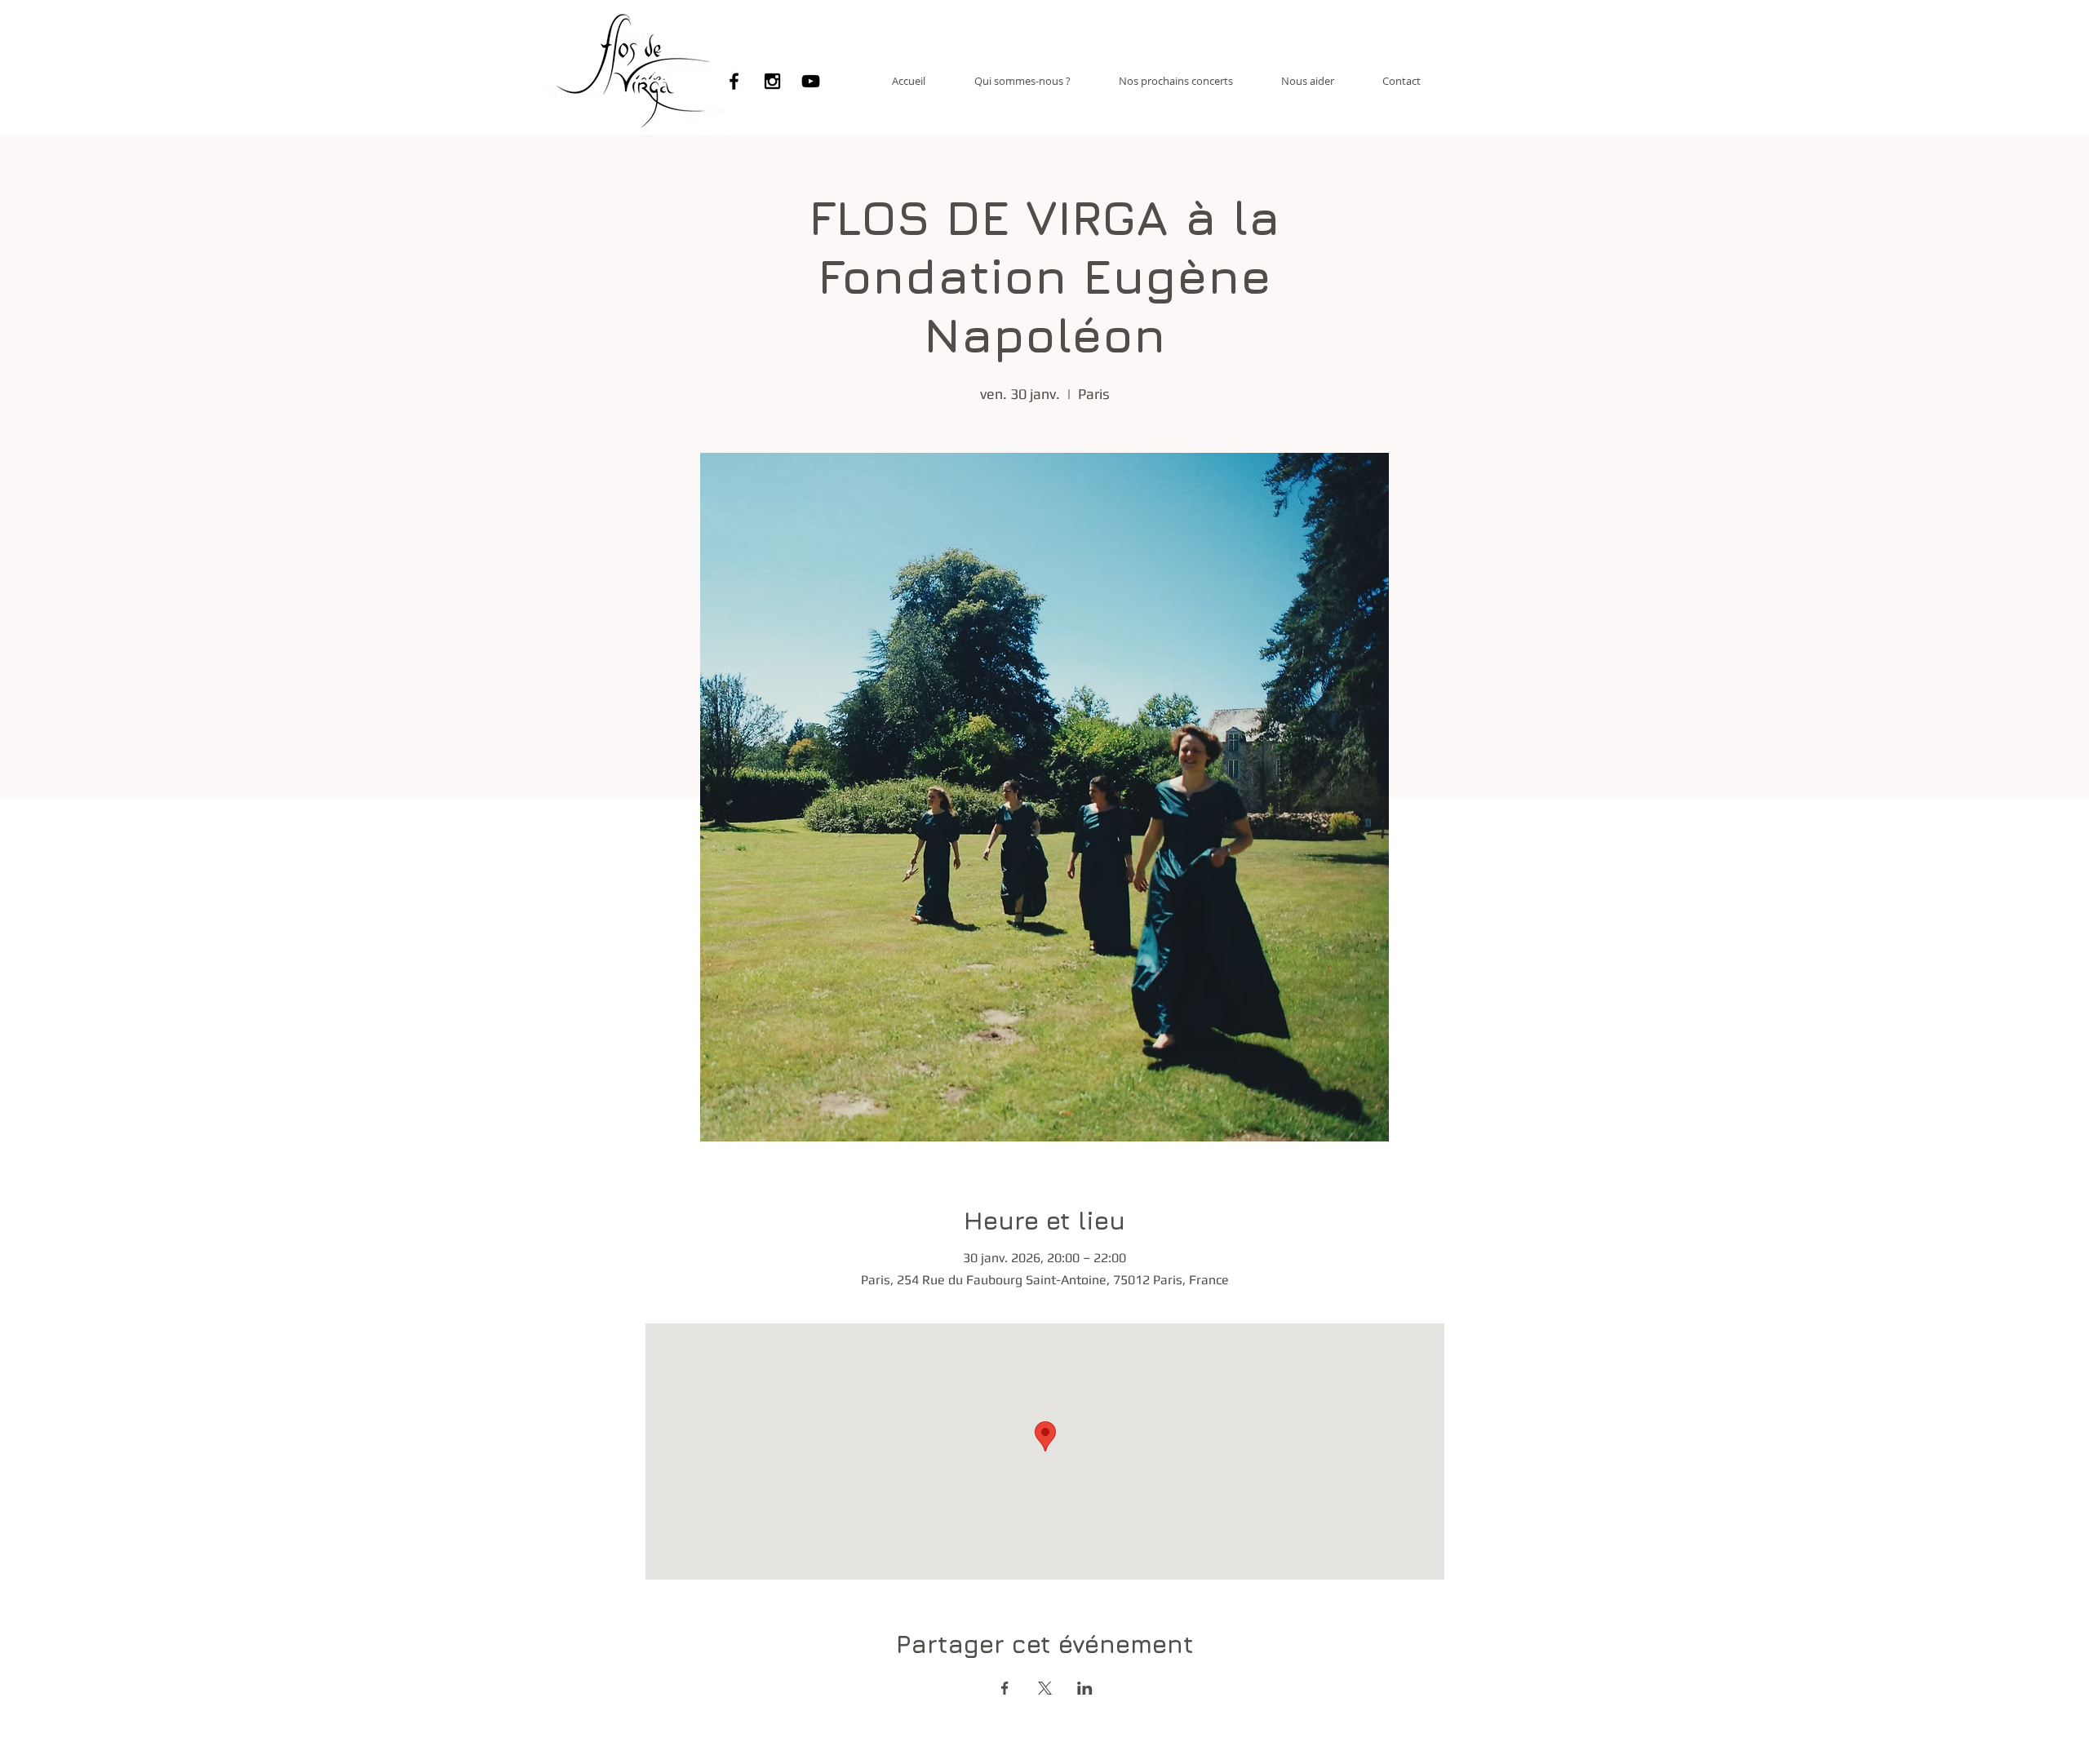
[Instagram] (772, 81)
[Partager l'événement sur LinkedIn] (1085, 1688)
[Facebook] (734, 81)
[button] (1022, 81)
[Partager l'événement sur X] (1045, 1688)
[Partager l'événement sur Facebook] (1005, 1688)
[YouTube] (811, 81)
